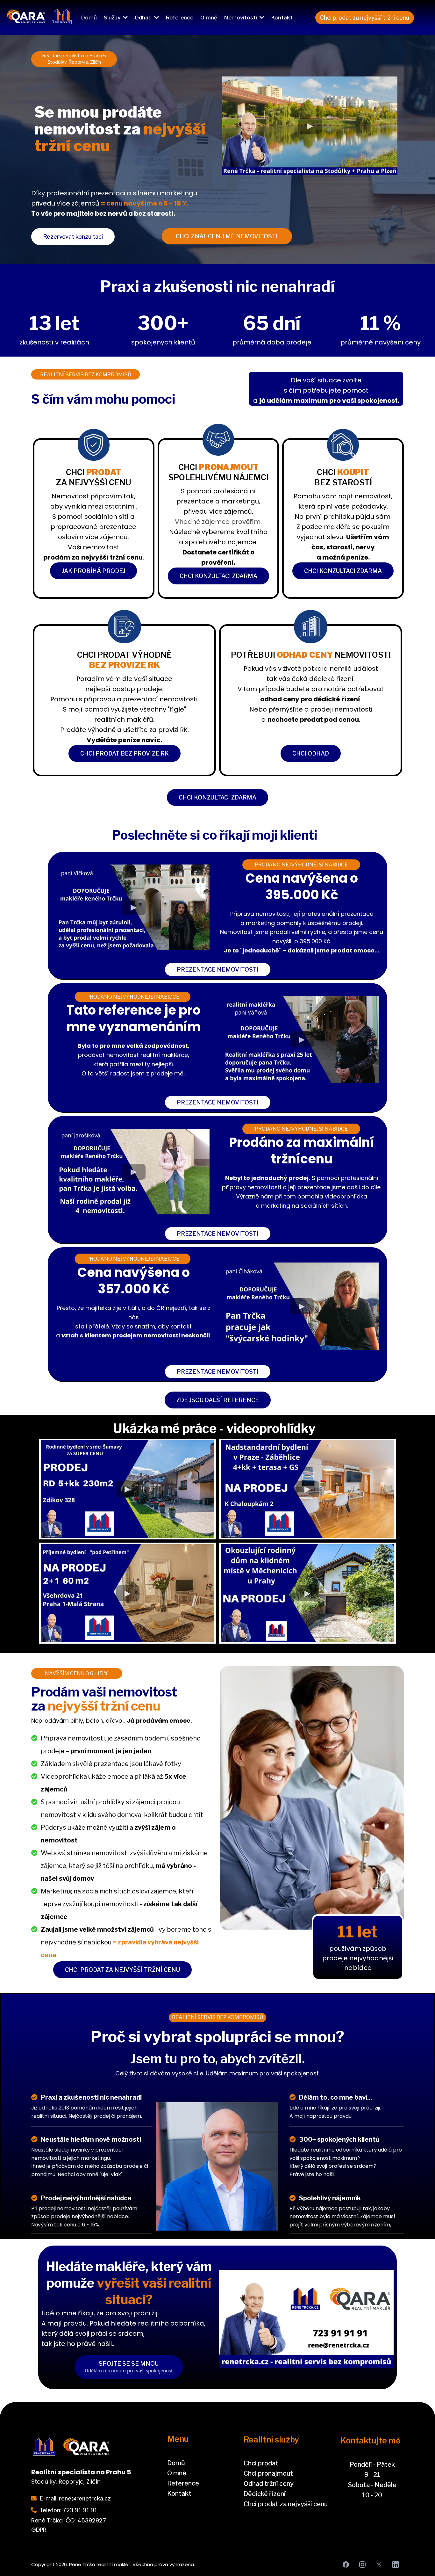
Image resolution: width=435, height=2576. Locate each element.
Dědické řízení (265, 2494)
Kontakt (179, 2493)
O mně (177, 2473)
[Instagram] (362, 2565)
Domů (176, 2463)
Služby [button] (113, 18)
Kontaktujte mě (371, 2441)
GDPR (39, 2530)
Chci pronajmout (268, 2473)
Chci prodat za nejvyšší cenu (286, 2504)
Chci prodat (261, 2463)
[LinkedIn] (396, 2565)
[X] (379, 2565)
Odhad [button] (144, 18)
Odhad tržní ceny (269, 2484)
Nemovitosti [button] (241, 18)
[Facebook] (346, 2565)
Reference (183, 2483)
